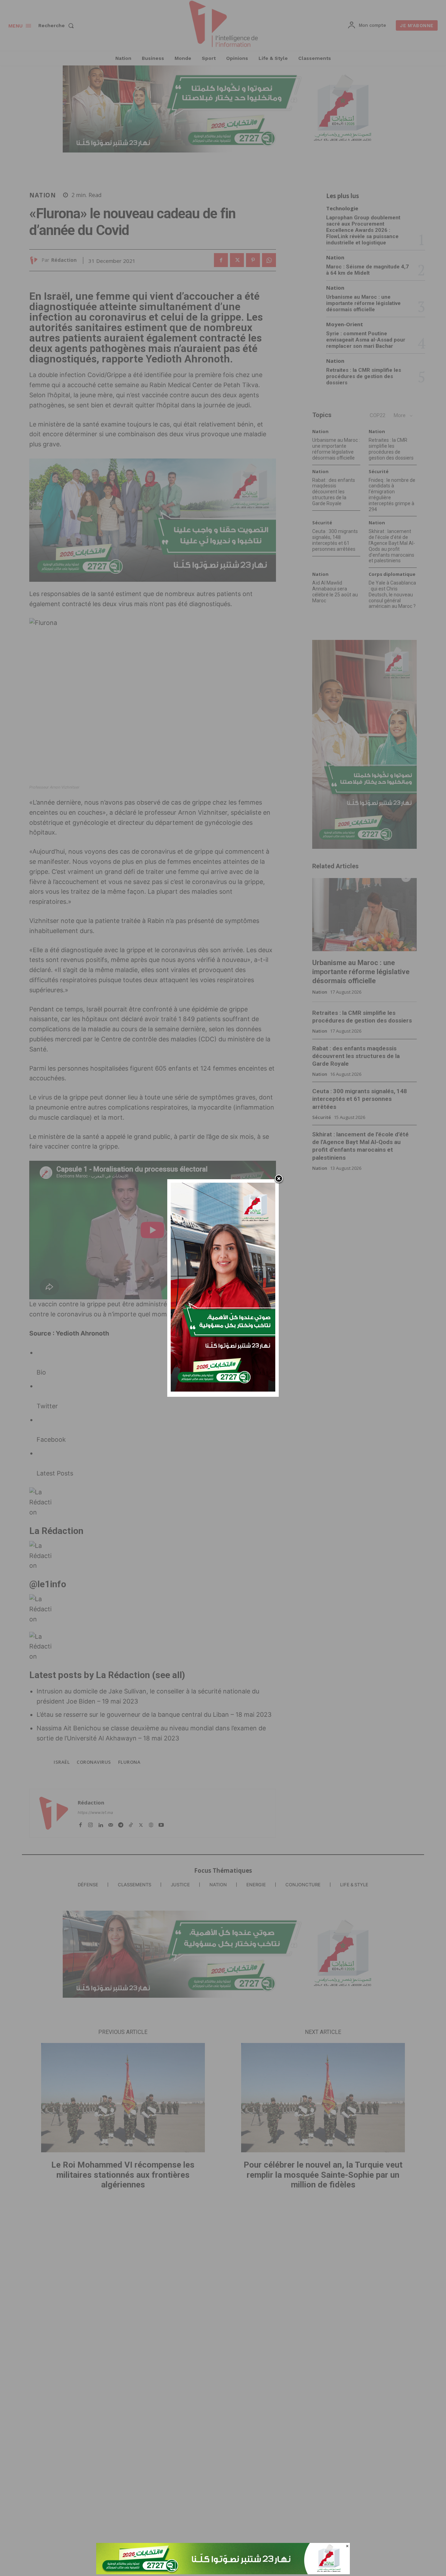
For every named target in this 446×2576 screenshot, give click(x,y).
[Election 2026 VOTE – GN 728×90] (223, 2572)
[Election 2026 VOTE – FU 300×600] (223, 1390)
